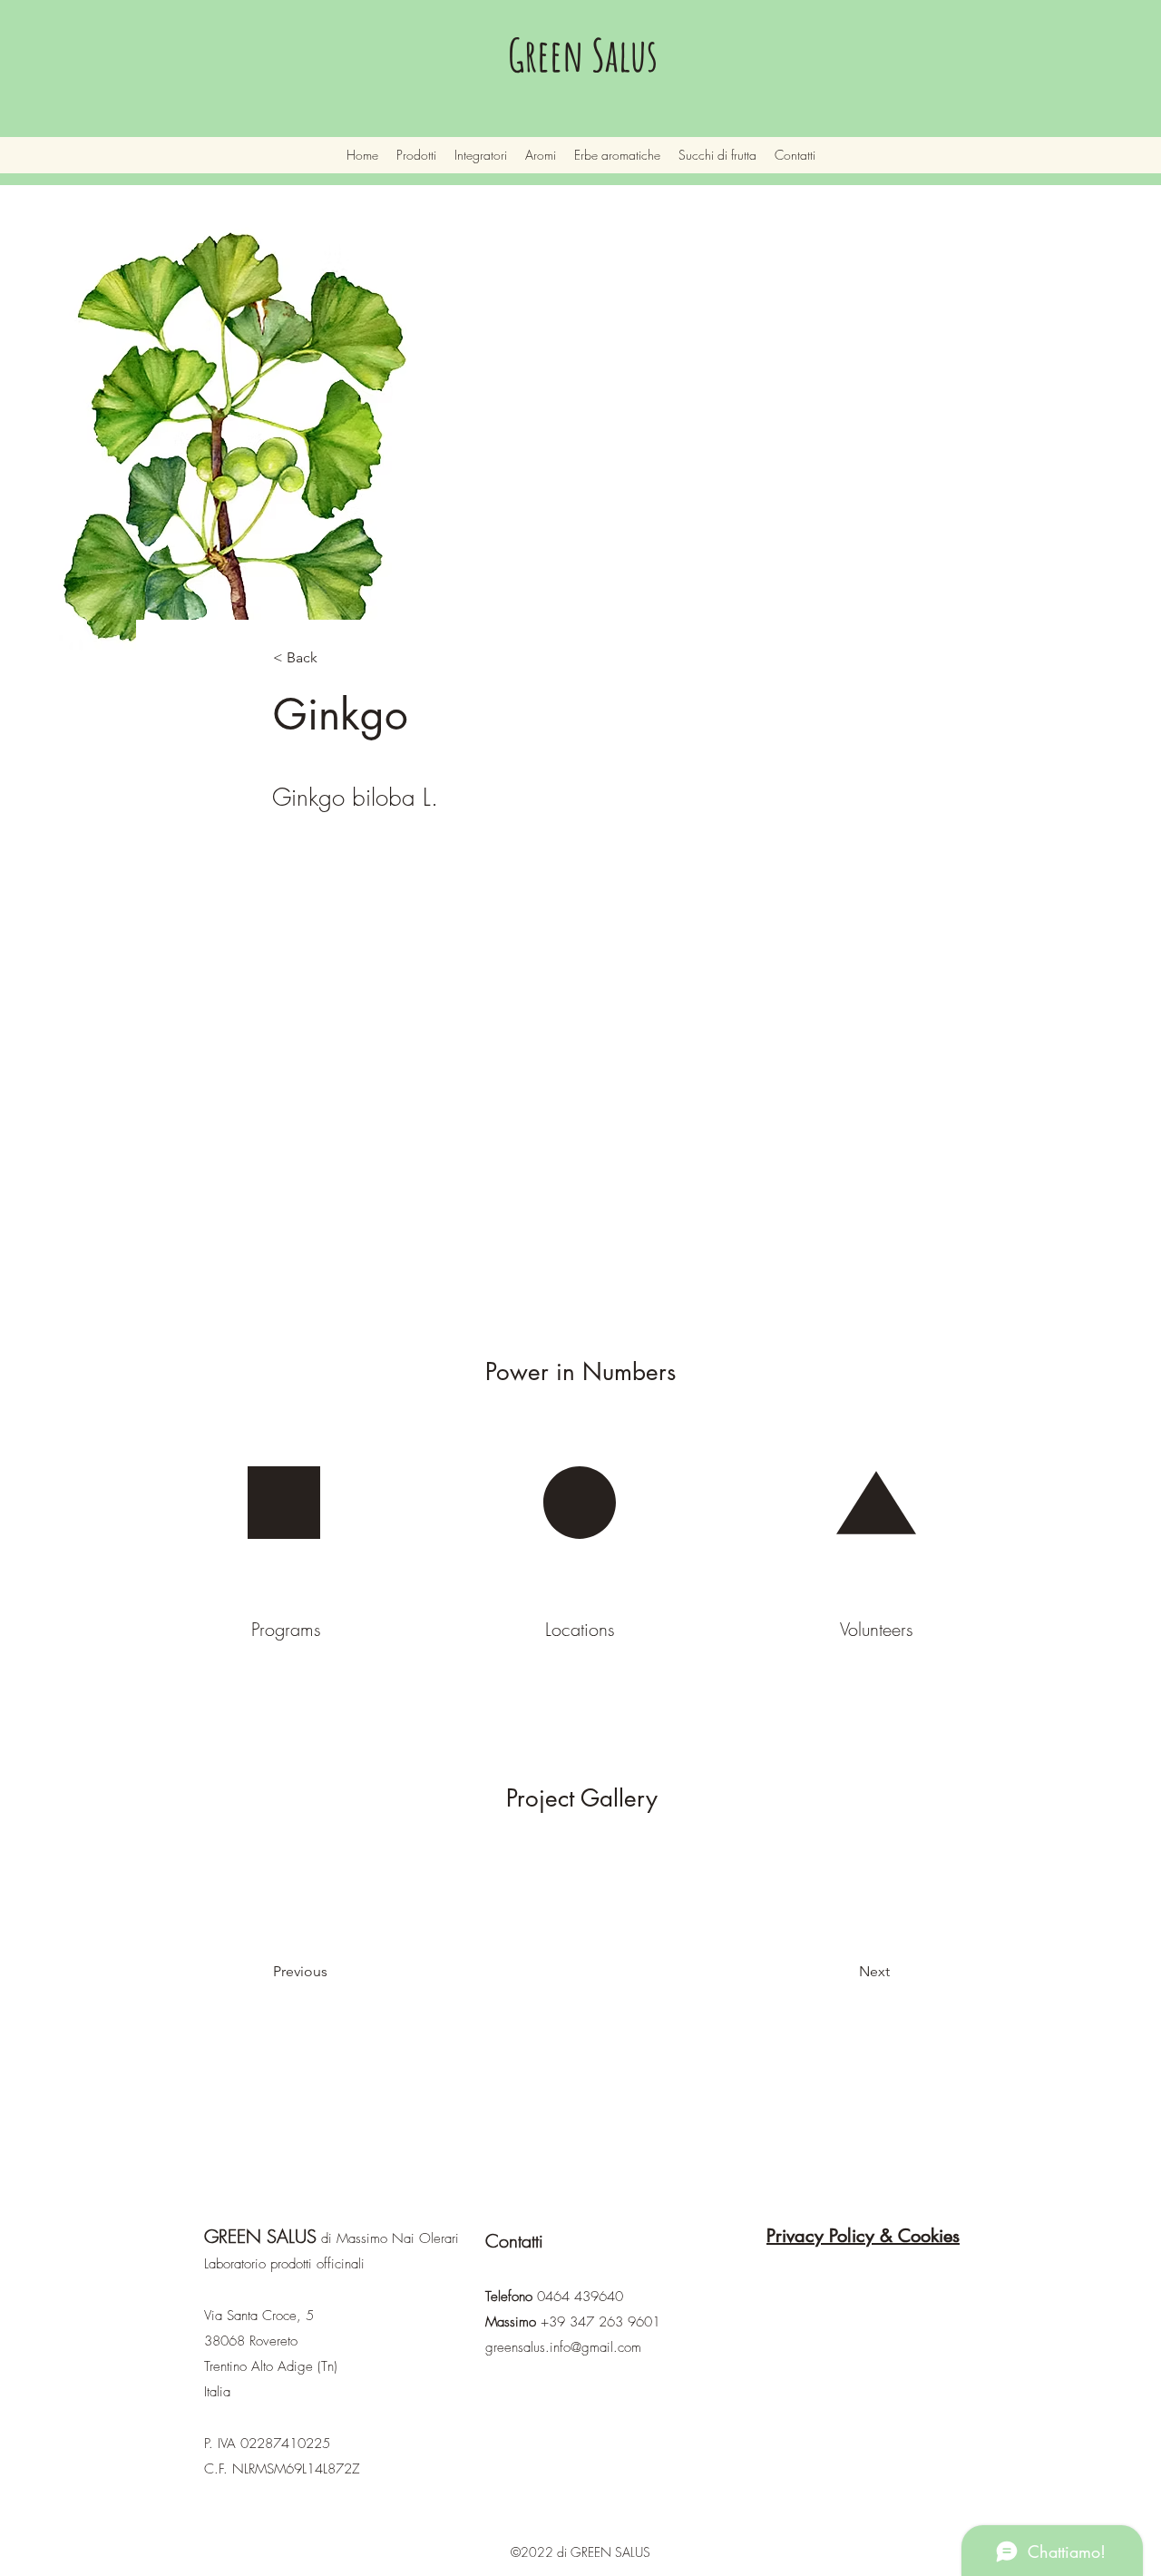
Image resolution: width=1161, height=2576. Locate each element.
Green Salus (583, 54)
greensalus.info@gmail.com (563, 2347)
